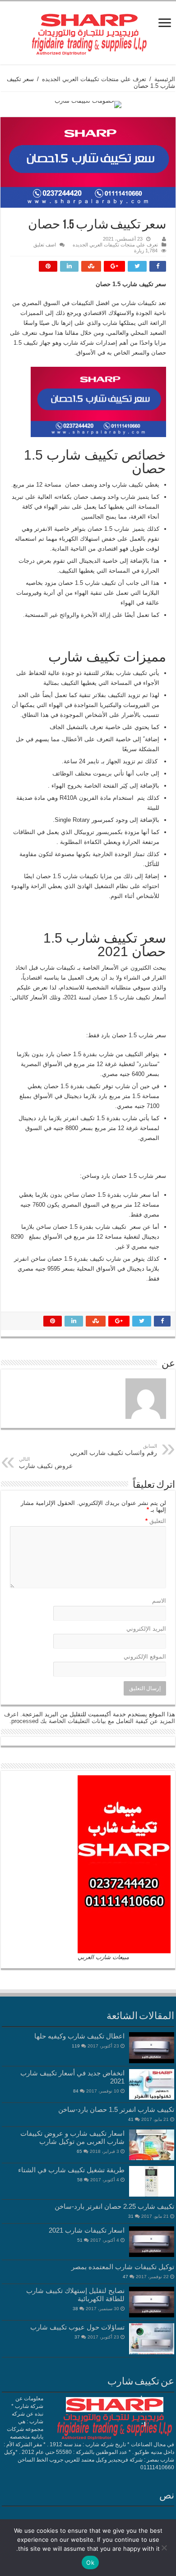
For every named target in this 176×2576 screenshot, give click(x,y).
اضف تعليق (45, 245)
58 (80, 2180)
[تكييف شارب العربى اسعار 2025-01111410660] (88, 31)
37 (77, 2337)
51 (80, 2240)
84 (76, 2091)
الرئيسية (165, 79)
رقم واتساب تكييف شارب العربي (113, 1450)
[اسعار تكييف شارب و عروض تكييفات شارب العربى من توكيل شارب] (152, 2145)
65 (79, 2151)
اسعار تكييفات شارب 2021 (87, 2230)
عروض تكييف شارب (46, 1463)
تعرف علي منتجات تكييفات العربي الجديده (94, 79)
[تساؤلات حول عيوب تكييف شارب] (152, 2339)
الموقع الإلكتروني (145, 1657)
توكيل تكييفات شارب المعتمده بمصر (123, 2267)
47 (125, 2277)
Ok (90, 2562)
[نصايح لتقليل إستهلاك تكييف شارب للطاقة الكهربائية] (152, 2302)
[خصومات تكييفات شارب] (88, 104)
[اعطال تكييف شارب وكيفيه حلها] (152, 2047)
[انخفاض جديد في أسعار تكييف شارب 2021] (152, 2084)
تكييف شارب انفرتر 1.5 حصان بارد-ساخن (116, 2109)
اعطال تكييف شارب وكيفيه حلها (79, 2036)
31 (131, 2216)
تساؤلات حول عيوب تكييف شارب (77, 2327)
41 (131, 2119)
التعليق (156, 1521)
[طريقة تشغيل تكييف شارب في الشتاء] (152, 2181)
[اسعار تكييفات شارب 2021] (152, 2242)
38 (75, 2309)
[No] (165, 2548)
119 (76, 2046)
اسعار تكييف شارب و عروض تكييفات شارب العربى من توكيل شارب (72, 2137)
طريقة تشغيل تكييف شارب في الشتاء (71, 2170)
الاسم (159, 1601)
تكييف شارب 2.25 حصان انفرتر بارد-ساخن (114, 2206)
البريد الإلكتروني (146, 1629)
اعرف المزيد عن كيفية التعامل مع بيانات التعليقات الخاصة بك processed (90, 1718)
